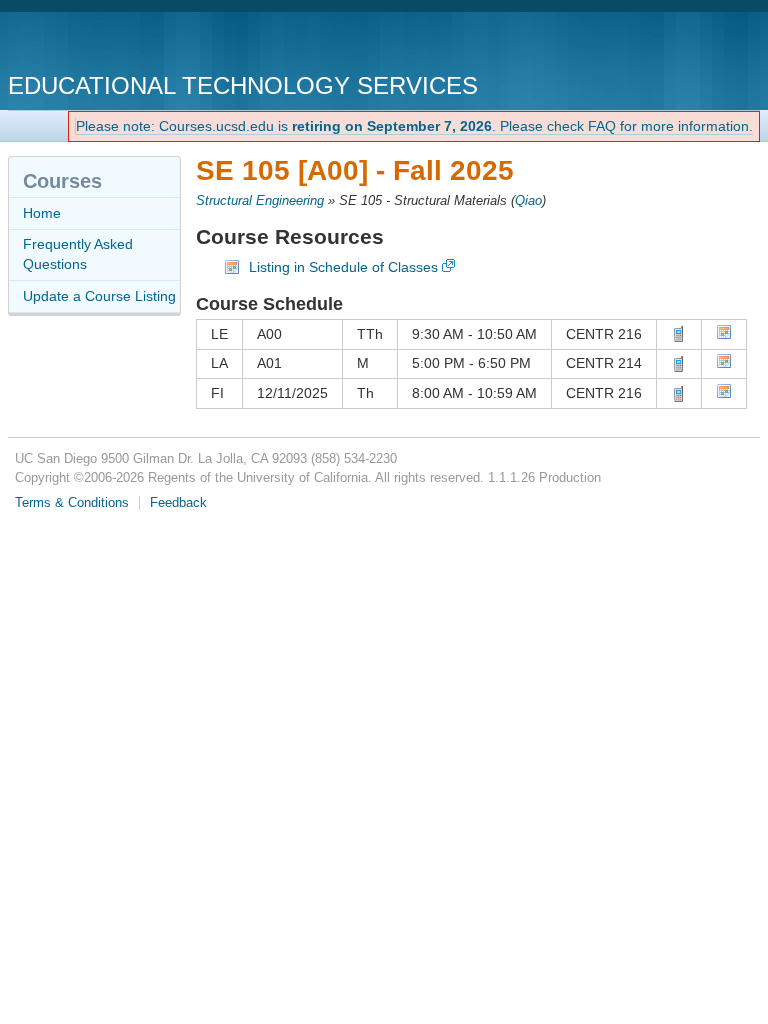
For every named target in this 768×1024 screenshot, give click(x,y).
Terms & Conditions (72, 503)
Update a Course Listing (99, 296)
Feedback (178, 503)
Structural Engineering (260, 201)
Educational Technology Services (243, 85)
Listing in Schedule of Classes (343, 267)
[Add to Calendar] (724, 335)
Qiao (528, 201)
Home (42, 213)
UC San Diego (122, 44)
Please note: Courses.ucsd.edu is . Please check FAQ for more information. (414, 126)
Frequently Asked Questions (78, 254)
